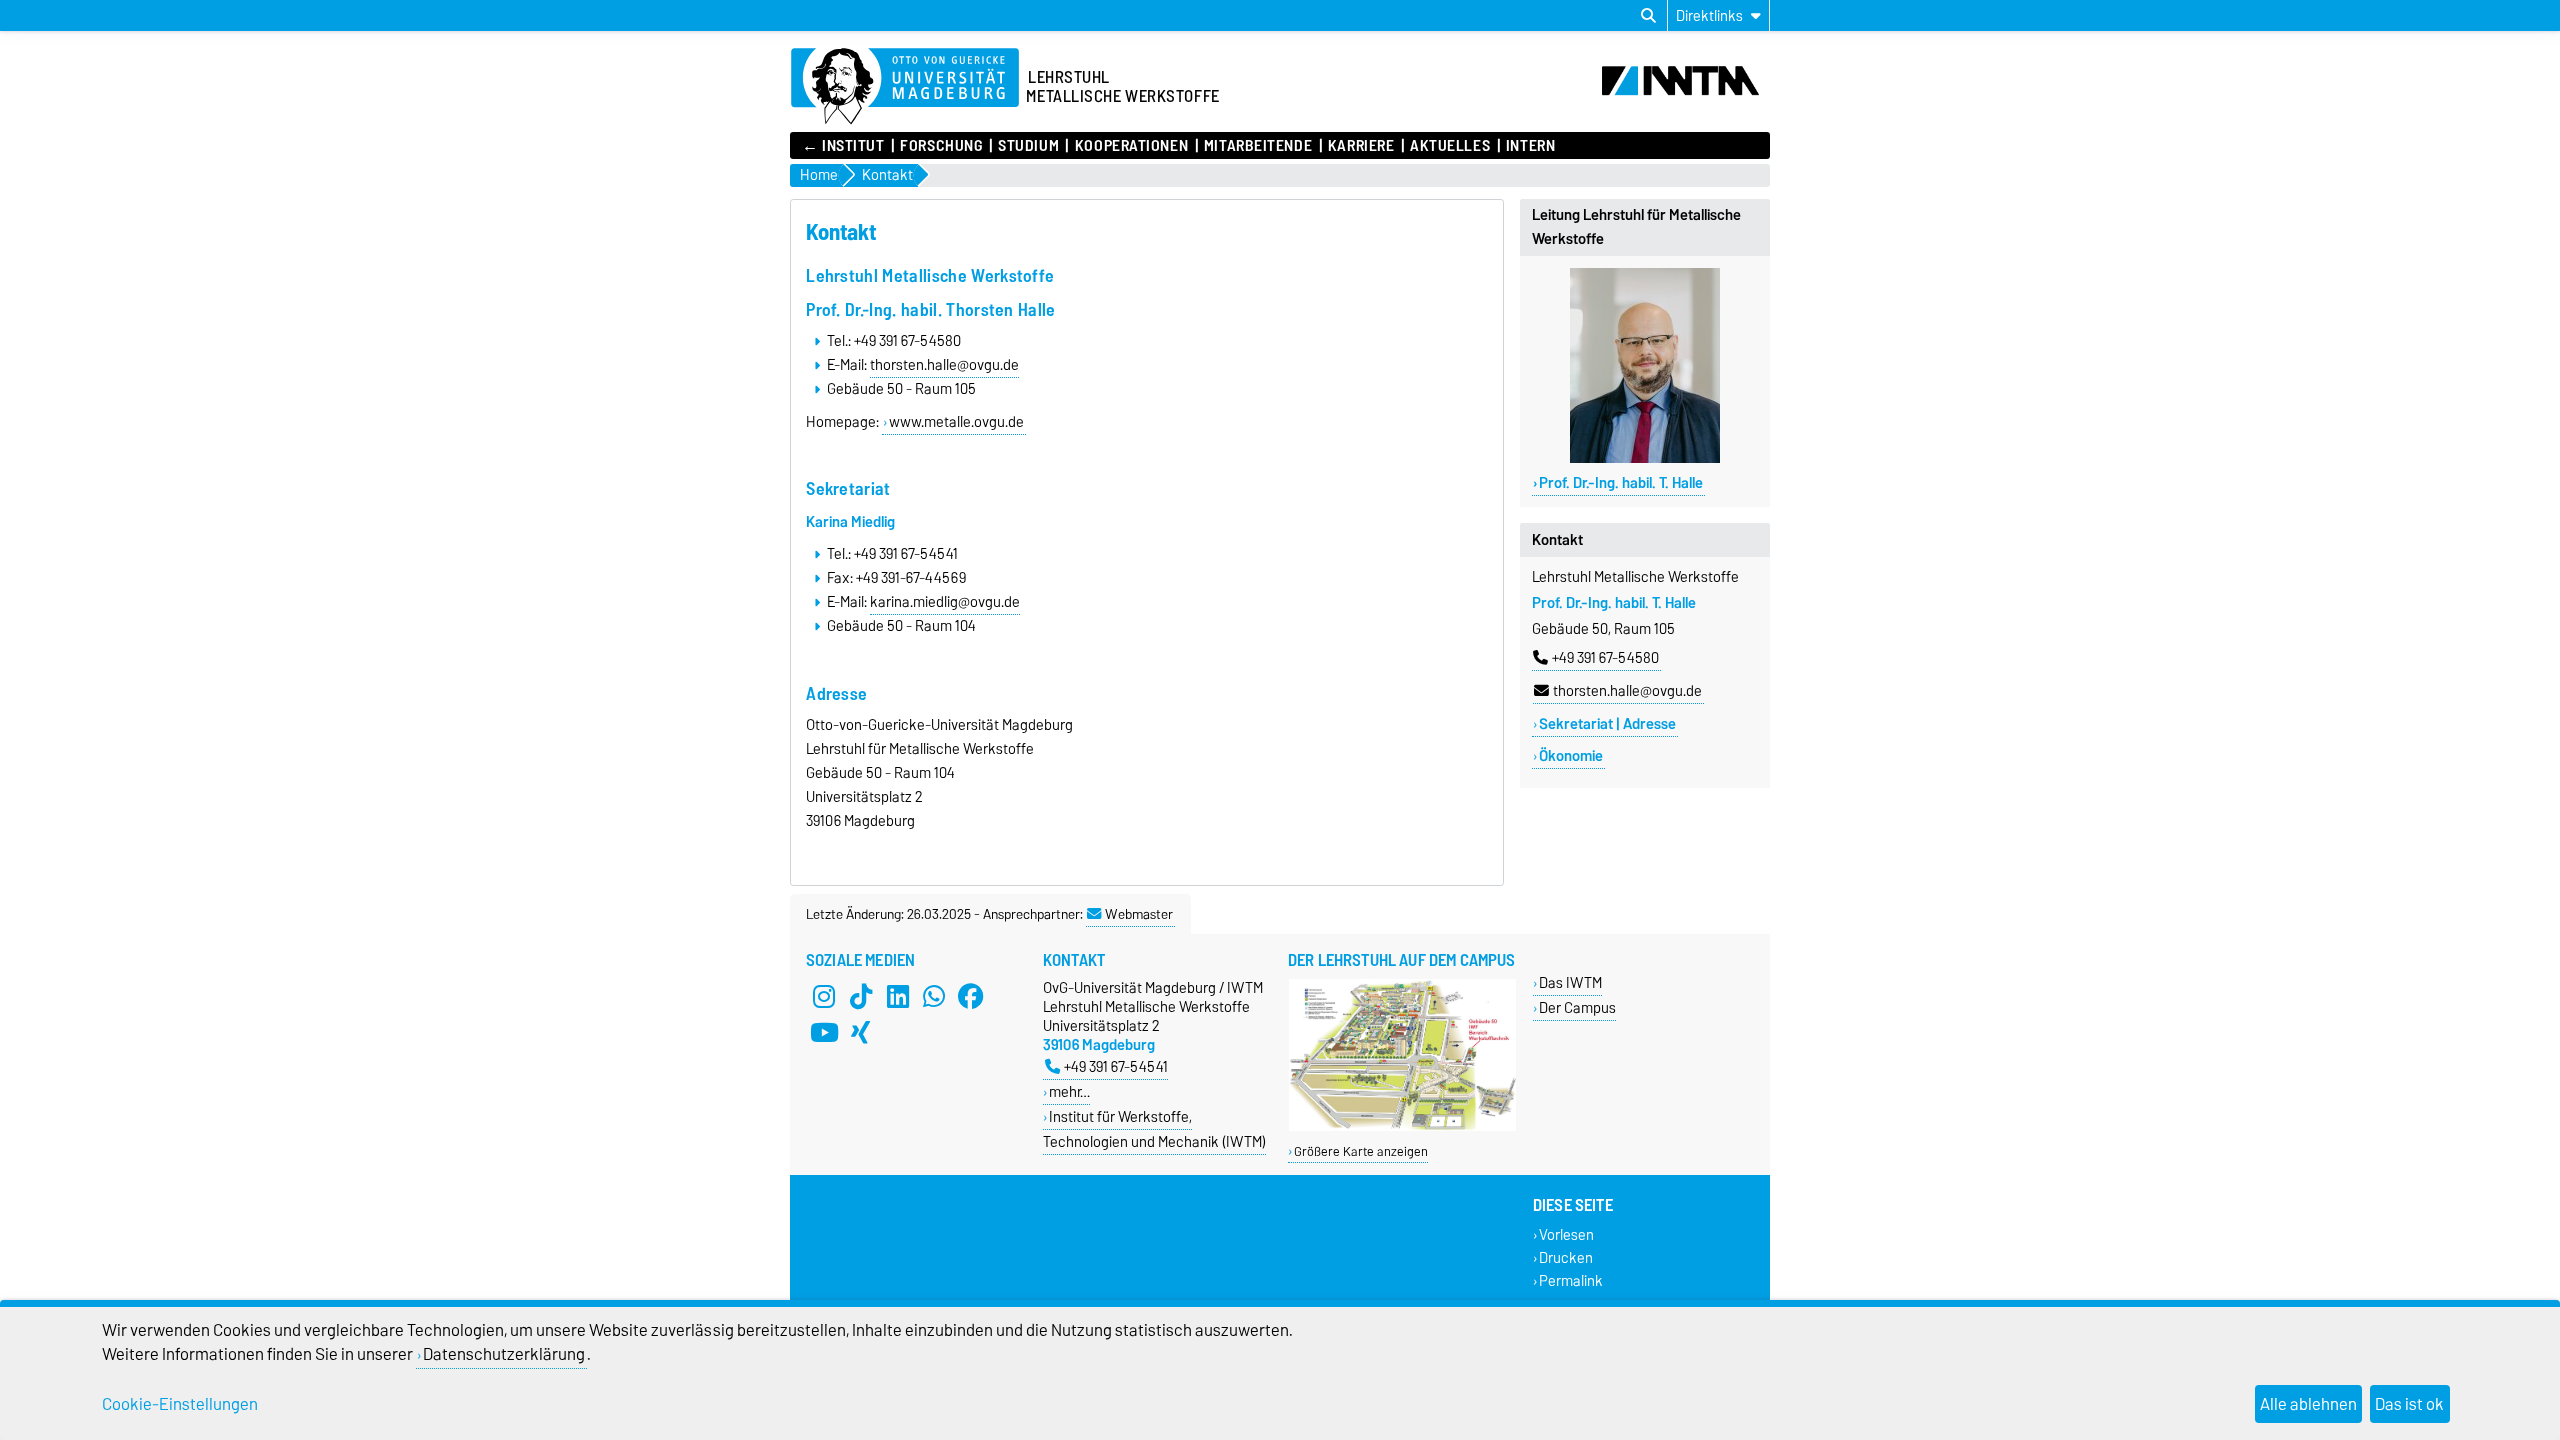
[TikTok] (861, 996)
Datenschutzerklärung (504, 1354)
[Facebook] (971, 996)
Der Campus (1577, 1007)
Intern (1530, 146)
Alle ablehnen (2308, 1404)
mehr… (1069, 1091)
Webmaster (1139, 914)
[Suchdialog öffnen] (1648, 16)
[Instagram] (824, 996)
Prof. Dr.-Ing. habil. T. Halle (1621, 483)
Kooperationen (1131, 146)
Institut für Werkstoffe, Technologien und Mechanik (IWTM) (1154, 1129)
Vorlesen (1566, 1234)
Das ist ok (2409, 1404)
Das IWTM (1570, 982)
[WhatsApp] (934, 996)
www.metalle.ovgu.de (956, 422)
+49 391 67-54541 (1116, 1066)
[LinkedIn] (898, 996)
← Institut (843, 146)
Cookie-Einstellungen (180, 1404)
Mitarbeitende (1258, 146)
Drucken (1566, 1257)
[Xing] (861, 1032)
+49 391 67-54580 (1605, 658)
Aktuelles (1450, 146)
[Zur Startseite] (905, 87)
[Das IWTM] (1402, 1126)
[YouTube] (824, 1032)
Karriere (1361, 146)
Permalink (1571, 1280)
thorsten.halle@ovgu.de (1627, 691)
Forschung (941, 146)
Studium (1028, 146)
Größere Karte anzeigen (1361, 1151)
